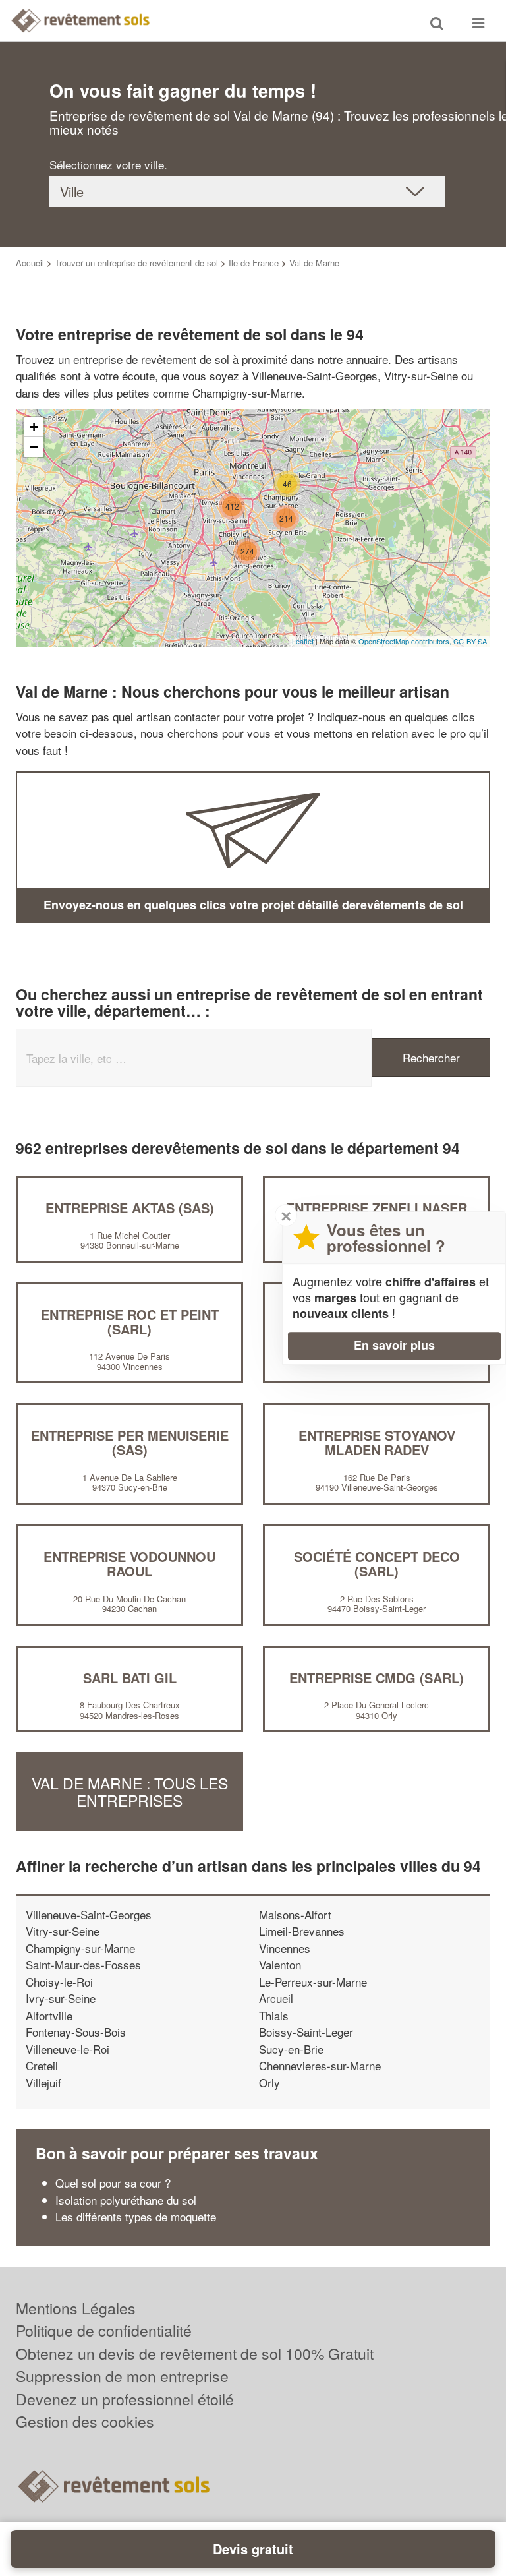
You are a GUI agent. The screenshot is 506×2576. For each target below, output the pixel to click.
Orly (269, 2082)
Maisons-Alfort (295, 1914)
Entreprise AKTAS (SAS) (130, 1208)
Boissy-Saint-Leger (306, 2032)
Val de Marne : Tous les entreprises (130, 1791)
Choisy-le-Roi (59, 1982)
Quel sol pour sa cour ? (113, 2183)
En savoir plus (394, 1345)
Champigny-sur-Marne (80, 1948)
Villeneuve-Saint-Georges (89, 1914)
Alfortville (49, 2015)
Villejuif (43, 2082)
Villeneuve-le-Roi (68, 2049)
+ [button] (34, 427)
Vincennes (285, 1948)
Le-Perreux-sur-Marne (313, 1982)
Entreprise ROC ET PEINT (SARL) (130, 1322)
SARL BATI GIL (130, 1678)
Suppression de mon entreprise (122, 2376)
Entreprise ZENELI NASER (377, 1208)
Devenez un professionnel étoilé (125, 2399)
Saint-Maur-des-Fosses (83, 1964)
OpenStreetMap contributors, (406, 641)
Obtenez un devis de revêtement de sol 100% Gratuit (195, 2353)
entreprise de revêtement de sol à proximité (180, 359)
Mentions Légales (76, 2308)
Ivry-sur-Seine (61, 1998)
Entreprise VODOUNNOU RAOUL (129, 1564)
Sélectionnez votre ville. (108, 165)
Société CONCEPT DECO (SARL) (377, 1564)
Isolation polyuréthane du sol (126, 2200)
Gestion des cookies (85, 2421)
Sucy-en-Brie (291, 2049)
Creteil (42, 2065)
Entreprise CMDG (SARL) (377, 1678)
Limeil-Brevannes (302, 1931)
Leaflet (303, 641)
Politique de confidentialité (104, 2330)
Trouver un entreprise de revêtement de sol (136, 263)
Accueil (30, 263)
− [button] (34, 447)
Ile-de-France (254, 263)
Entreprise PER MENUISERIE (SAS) (130, 1442)
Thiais (274, 2015)
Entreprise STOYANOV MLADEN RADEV (377, 1442)
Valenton (280, 1964)
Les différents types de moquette (136, 2216)
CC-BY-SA (470, 641)
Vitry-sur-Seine (63, 1931)
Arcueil (276, 1998)
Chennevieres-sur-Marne (320, 2065)
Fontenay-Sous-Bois (76, 2032)
